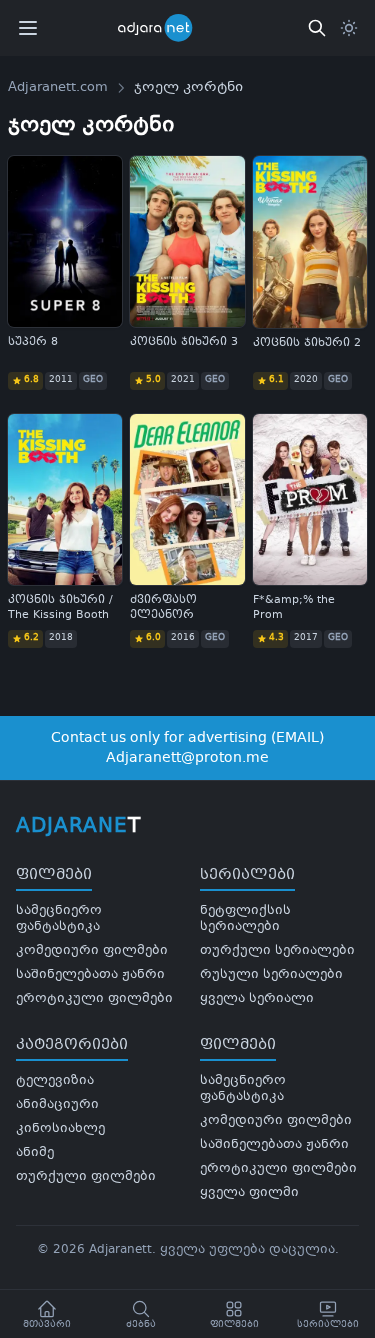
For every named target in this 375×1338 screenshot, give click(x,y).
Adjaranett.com (58, 88)
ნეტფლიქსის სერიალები (245, 919)
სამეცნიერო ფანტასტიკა (59, 919)
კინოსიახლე (60, 1129)
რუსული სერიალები (271, 975)
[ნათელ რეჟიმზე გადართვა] (349, 28)
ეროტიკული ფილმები (94, 999)
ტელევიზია (55, 1081)
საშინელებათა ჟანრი (90, 975)
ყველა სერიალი (257, 999)
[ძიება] (317, 28)
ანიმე (35, 1153)
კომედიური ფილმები (92, 951)
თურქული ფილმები (86, 1177)
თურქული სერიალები (277, 951)
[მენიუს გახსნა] (28, 28)
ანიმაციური (57, 1105)
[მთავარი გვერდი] (168, 28)
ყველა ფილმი (249, 1193)
